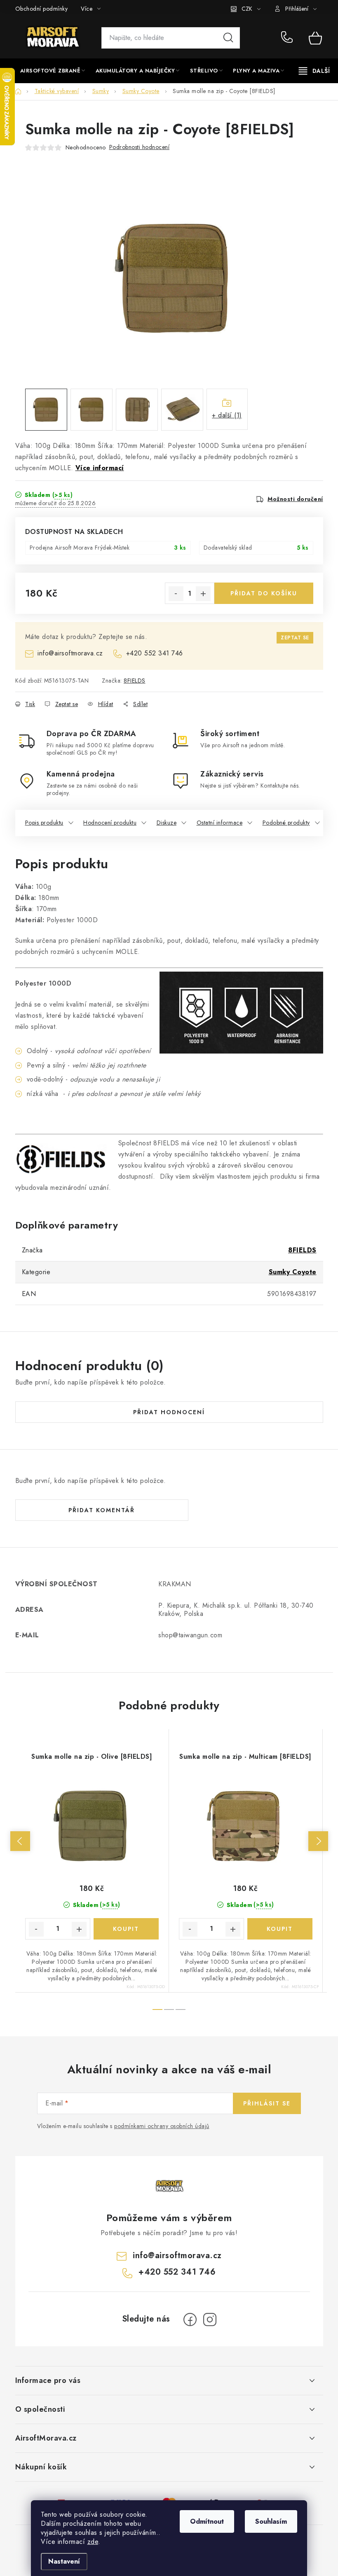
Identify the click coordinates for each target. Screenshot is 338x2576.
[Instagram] (210, 2320)
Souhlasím (271, 2521)
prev (20, 1841)
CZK (247, 9)
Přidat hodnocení (169, 1412)
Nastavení (64, 2561)
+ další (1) (227, 415)
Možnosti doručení (295, 499)
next (318, 1841)
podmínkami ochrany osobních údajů (162, 2126)
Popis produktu (44, 823)
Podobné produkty (286, 823)
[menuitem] (53, 71)
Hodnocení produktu (110, 823)
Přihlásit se (267, 2103)
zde (93, 2542)
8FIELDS (135, 681)
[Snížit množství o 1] (176, 594)
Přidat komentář (102, 1510)
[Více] (314, 71)
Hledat (228, 38)
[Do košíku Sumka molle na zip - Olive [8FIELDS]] (126, 1929)
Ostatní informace (220, 823)
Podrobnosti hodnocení (140, 147)
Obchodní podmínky (42, 9)
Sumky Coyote (293, 1272)
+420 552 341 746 (289, 38)
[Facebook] (190, 2320)
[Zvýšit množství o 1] (203, 594)
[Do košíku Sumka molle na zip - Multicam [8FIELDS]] (280, 1929)
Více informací (100, 468)
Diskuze (167, 823)
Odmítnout (207, 2521)
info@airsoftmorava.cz (70, 653)
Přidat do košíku (264, 593)
